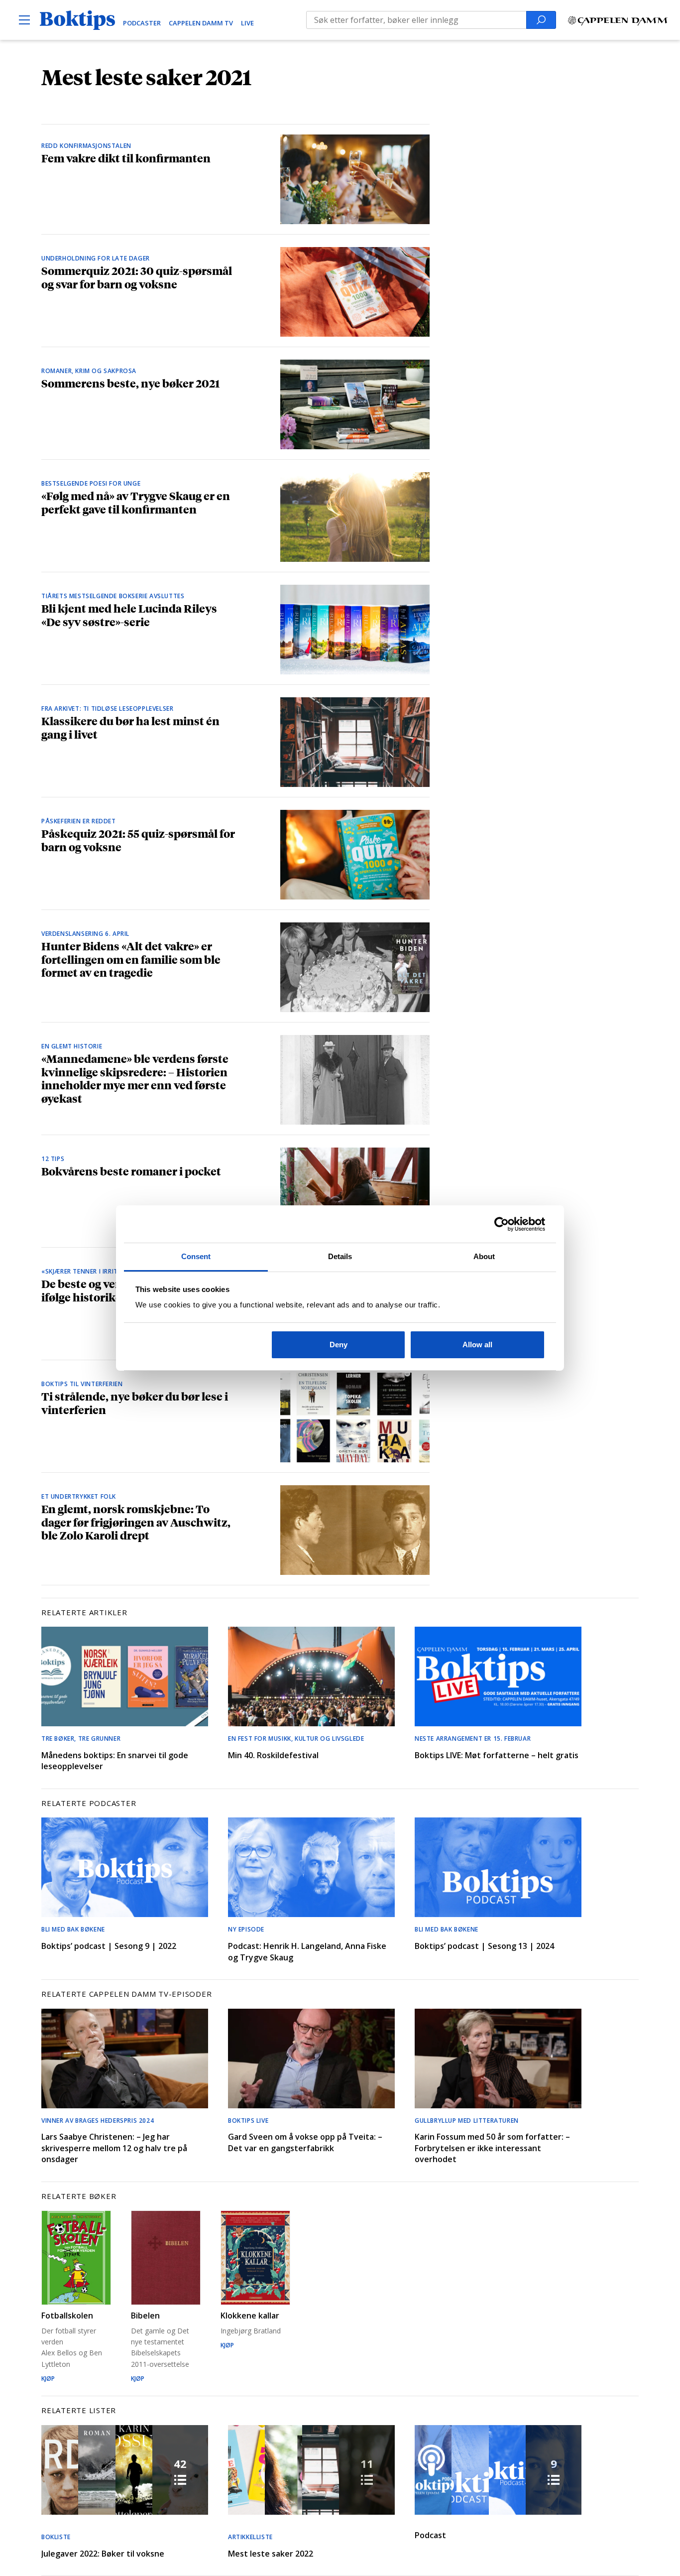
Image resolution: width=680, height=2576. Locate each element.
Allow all (477, 1345)
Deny (339, 1345)
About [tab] (484, 1256)
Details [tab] (340, 1256)
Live (247, 23)
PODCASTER (142, 23)
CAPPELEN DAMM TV (201, 23)
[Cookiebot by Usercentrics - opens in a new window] (502, 1224)
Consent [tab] (196, 1256)
